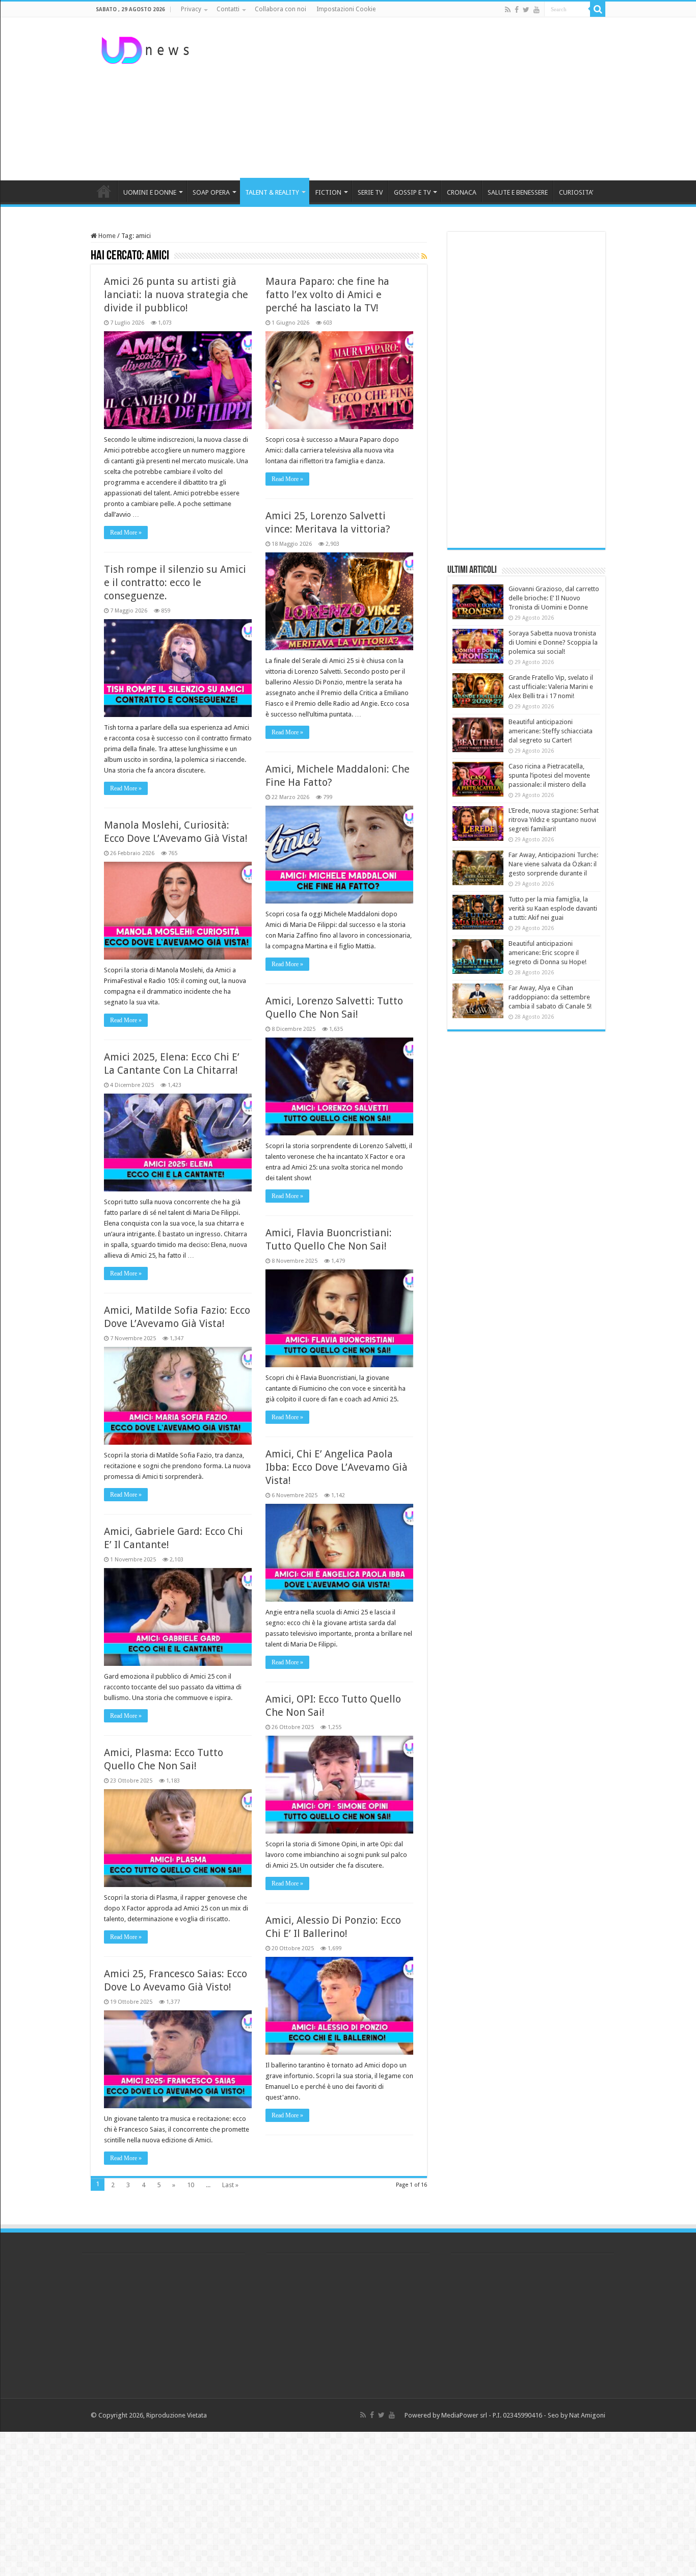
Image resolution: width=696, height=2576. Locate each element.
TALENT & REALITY (272, 192)
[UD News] (147, 48)
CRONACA (462, 192)
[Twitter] (526, 10)
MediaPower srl (464, 2415)
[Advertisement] (412, 99)
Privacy (191, 9)
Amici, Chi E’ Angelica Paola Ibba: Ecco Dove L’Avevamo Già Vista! (337, 1467)
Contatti (228, 9)
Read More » (126, 533)
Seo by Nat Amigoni (577, 2415)
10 (191, 2185)
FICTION (328, 192)
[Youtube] (537, 10)
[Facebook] (517, 10)
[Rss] (508, 10)
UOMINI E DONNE (150, 192)
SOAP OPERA (211, 192)
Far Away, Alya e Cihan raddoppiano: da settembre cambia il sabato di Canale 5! (550, 997)
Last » (230, 2185)
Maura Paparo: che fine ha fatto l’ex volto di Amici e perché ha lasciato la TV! (327, 295)
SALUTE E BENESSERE (518, 192)
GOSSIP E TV (412, 192)
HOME (104, 191)
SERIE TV (370, 192)
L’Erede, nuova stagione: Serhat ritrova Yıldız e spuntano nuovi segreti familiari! (554, 820)
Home (106, 236)
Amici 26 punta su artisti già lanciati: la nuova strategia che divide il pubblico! (176, 295)
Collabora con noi (280, 9)
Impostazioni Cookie (346, 9)
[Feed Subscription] (424, 256)
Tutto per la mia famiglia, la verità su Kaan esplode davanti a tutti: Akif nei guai (553, 908)
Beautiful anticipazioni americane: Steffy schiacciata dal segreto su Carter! (551, 731)
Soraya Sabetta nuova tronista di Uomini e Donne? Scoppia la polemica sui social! (553, 642)
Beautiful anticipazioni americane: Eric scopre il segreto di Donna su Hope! (547, 953)
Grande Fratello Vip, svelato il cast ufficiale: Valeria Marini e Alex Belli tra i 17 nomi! (551, 687)
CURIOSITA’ (576, 192)
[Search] (598, 9)
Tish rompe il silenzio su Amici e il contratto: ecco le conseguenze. (175, 582)
